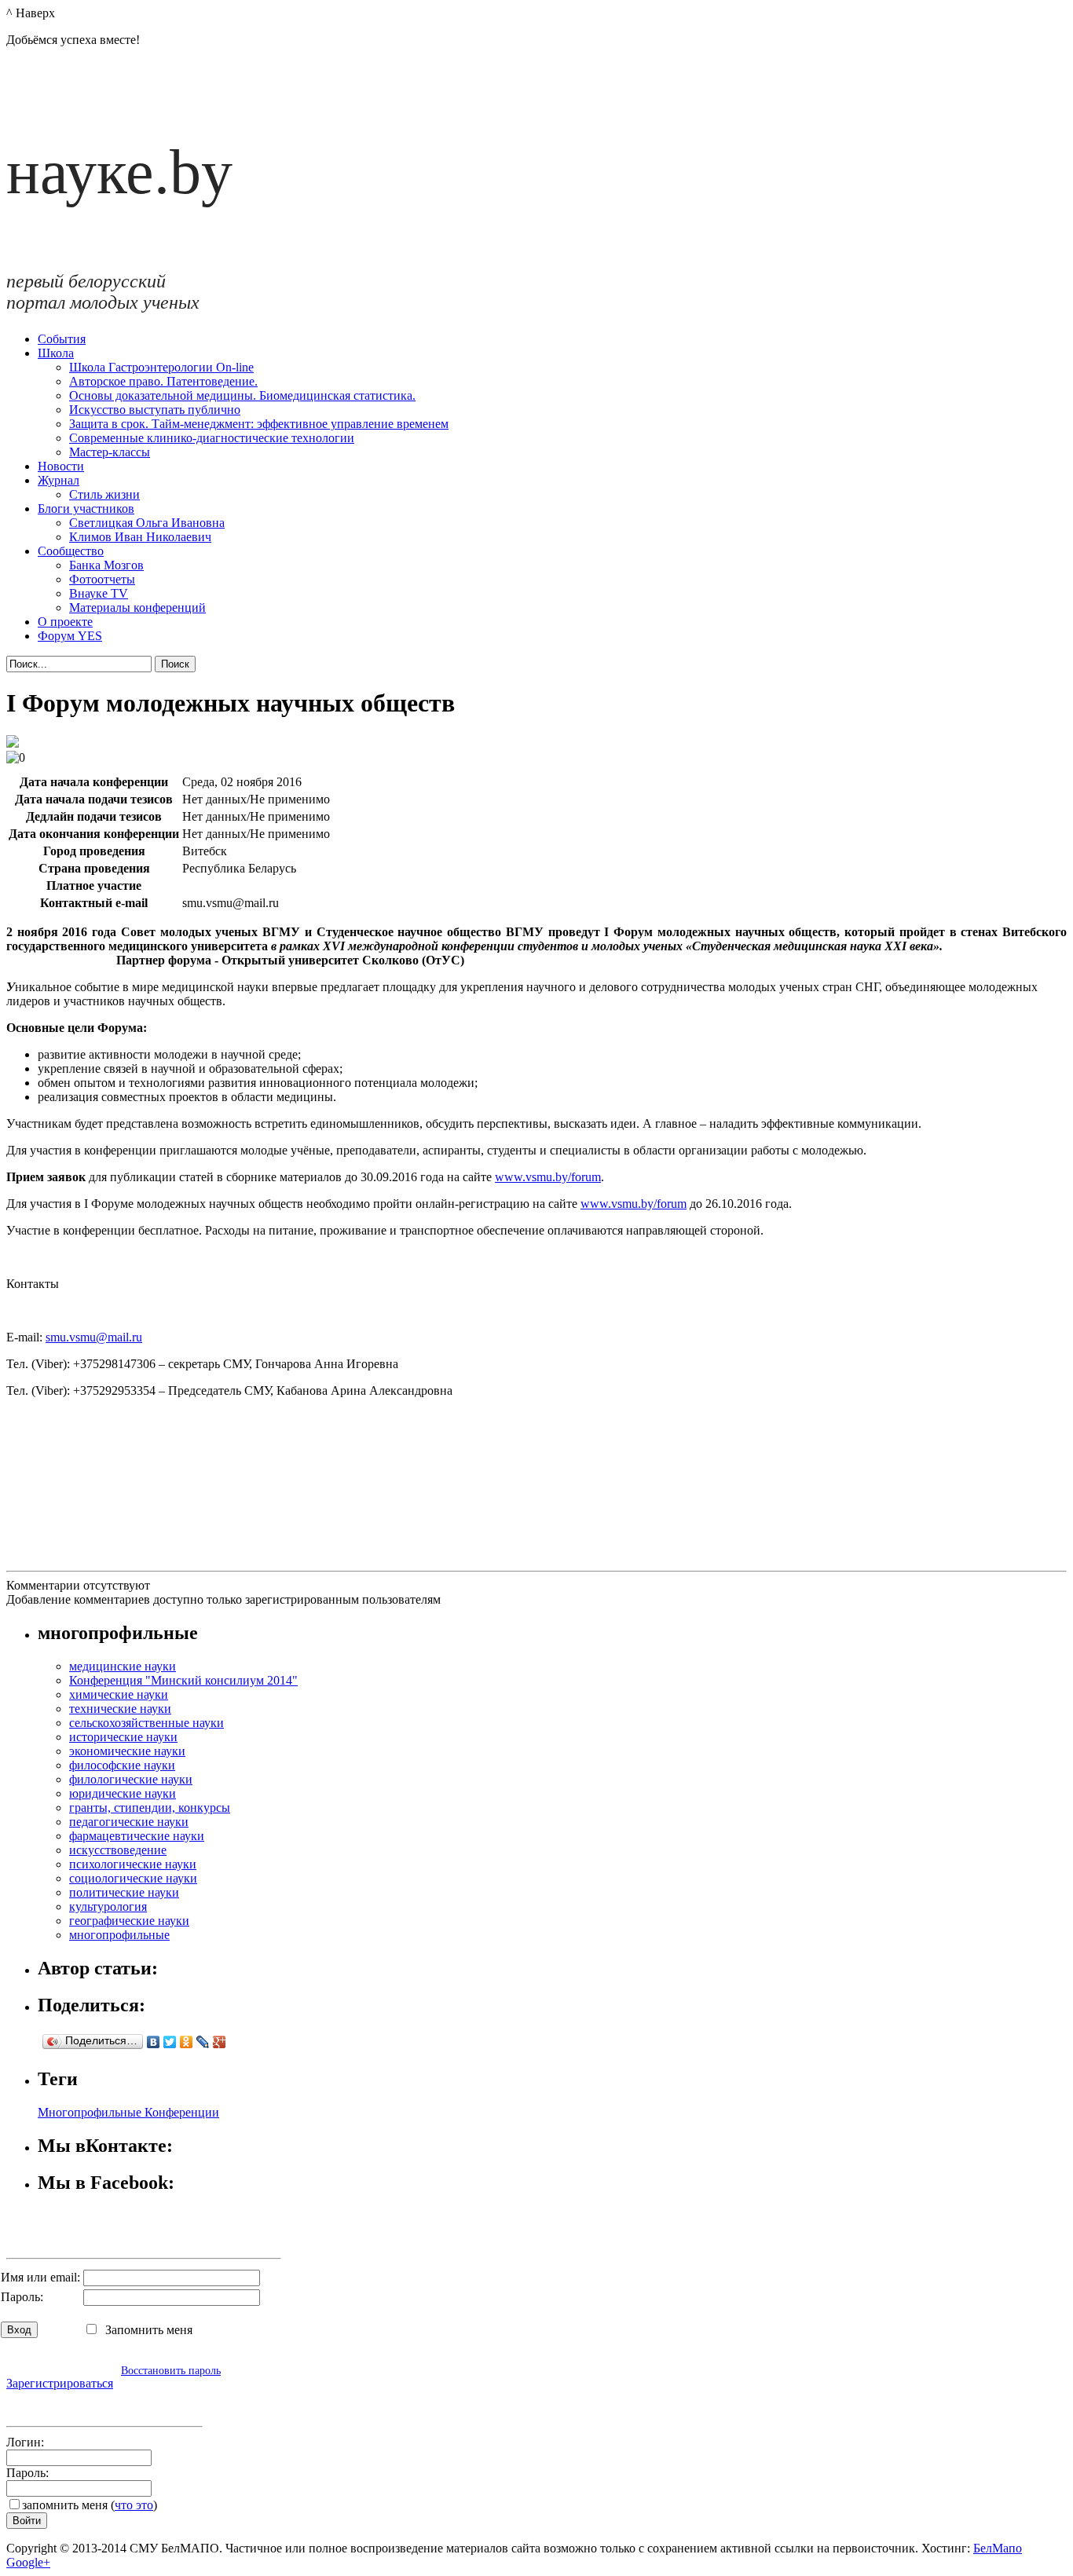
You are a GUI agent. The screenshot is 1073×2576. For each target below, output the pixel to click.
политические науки (124, 1892)
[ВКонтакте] (154, 2042)
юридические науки (123, 1793)
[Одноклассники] (187, 2042)
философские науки (122, 1765)
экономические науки (127, 1751)
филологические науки (131, 1779)
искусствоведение (118, 1850)
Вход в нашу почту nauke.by (97, 2404)
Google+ (28, 2562)
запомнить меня (65, 2505)
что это (134, 2505)
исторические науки (123, 1737)
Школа (56, 353)
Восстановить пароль (171, 2370)
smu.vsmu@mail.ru (94, 1337)
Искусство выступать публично (155, 410)
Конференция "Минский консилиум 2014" (183, 1680)
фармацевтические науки (137, 1836)
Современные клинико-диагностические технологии (212, 438)
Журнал (59, 480)
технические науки (120, 1709)
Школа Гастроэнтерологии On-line (161, 367)
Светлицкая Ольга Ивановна (147, 523)
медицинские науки (123, 1666)
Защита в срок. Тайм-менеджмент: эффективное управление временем (259, 424)
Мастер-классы (110, 452)
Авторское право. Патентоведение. (163, 381)
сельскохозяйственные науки (146, 1723)
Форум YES (70, 636)
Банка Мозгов (106, 565)
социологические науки (133, 1878)
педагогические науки (129, 1822)
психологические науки (133, 1864)
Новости (61, 466)
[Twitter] (170, 2042)
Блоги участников (86, 509)
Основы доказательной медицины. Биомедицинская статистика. (242, 395)
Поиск (175, 664)
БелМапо (998, 2548)
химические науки (119, 1694)
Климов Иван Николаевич (140, 537)
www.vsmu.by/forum (548, 1177)
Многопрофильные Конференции (128, 2112)
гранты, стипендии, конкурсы (150, 1808)
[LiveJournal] (203, 2042)
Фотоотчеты (102, 579)
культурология (108, 1906)
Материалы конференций (137, 607)
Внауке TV (99, 593)
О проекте (65, 622)
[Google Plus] (220, 2042)
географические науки (129, 1921)
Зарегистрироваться (60, 2383)
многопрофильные (119, 1935)
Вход (19, 2330)
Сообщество (71, 551)
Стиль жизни (104, 494)
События (62, 339)
